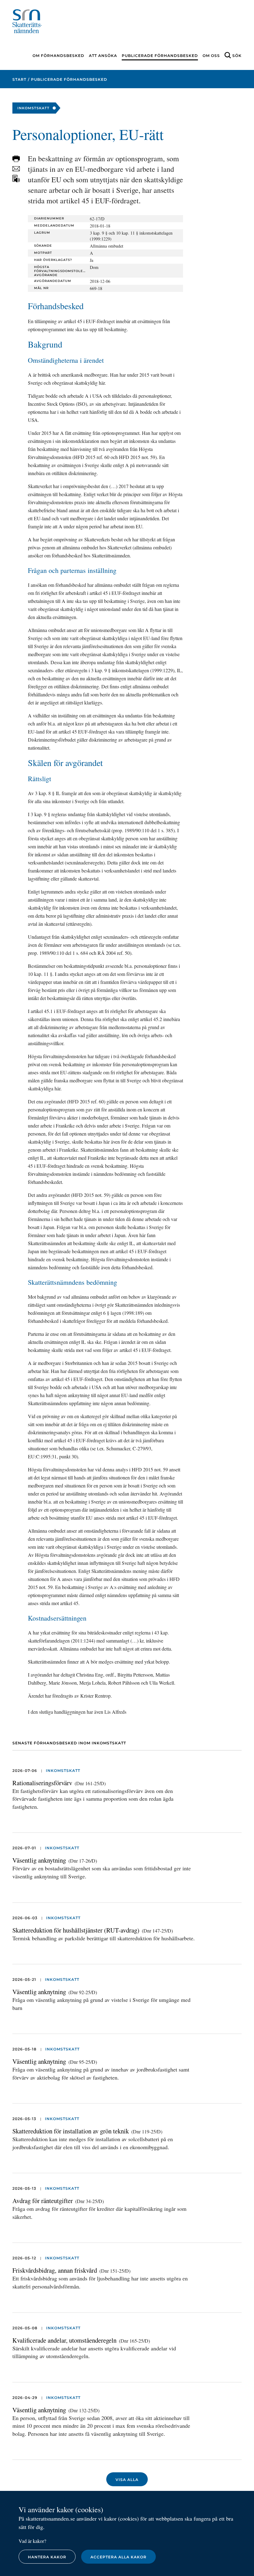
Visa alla (127, 2480)
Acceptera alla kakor (118, 2557)
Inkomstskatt (63, 1771)
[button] (16, 159)
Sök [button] (237, 56)
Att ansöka (103, 56)
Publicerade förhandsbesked (160, 56)
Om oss (211, 56)
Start (19, 79)
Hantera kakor (47, 2557)
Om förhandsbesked (58, 56)
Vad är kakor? (32, 2541)
